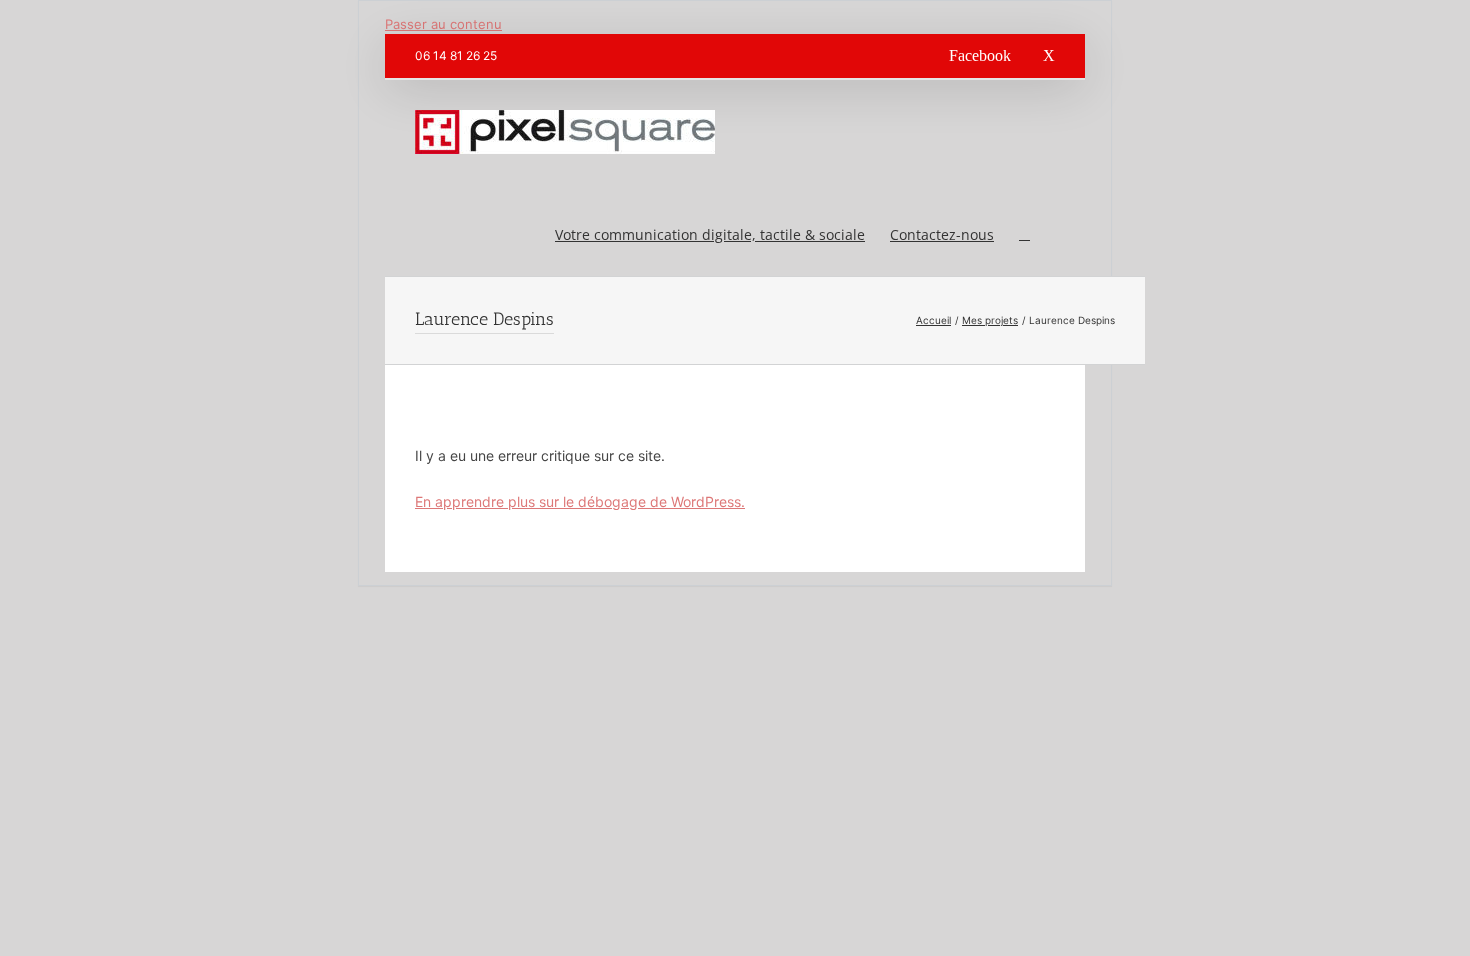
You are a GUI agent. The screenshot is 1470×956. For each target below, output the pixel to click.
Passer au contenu (443, 24)
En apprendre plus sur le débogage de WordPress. (580, 501)
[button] (1024, 233)
